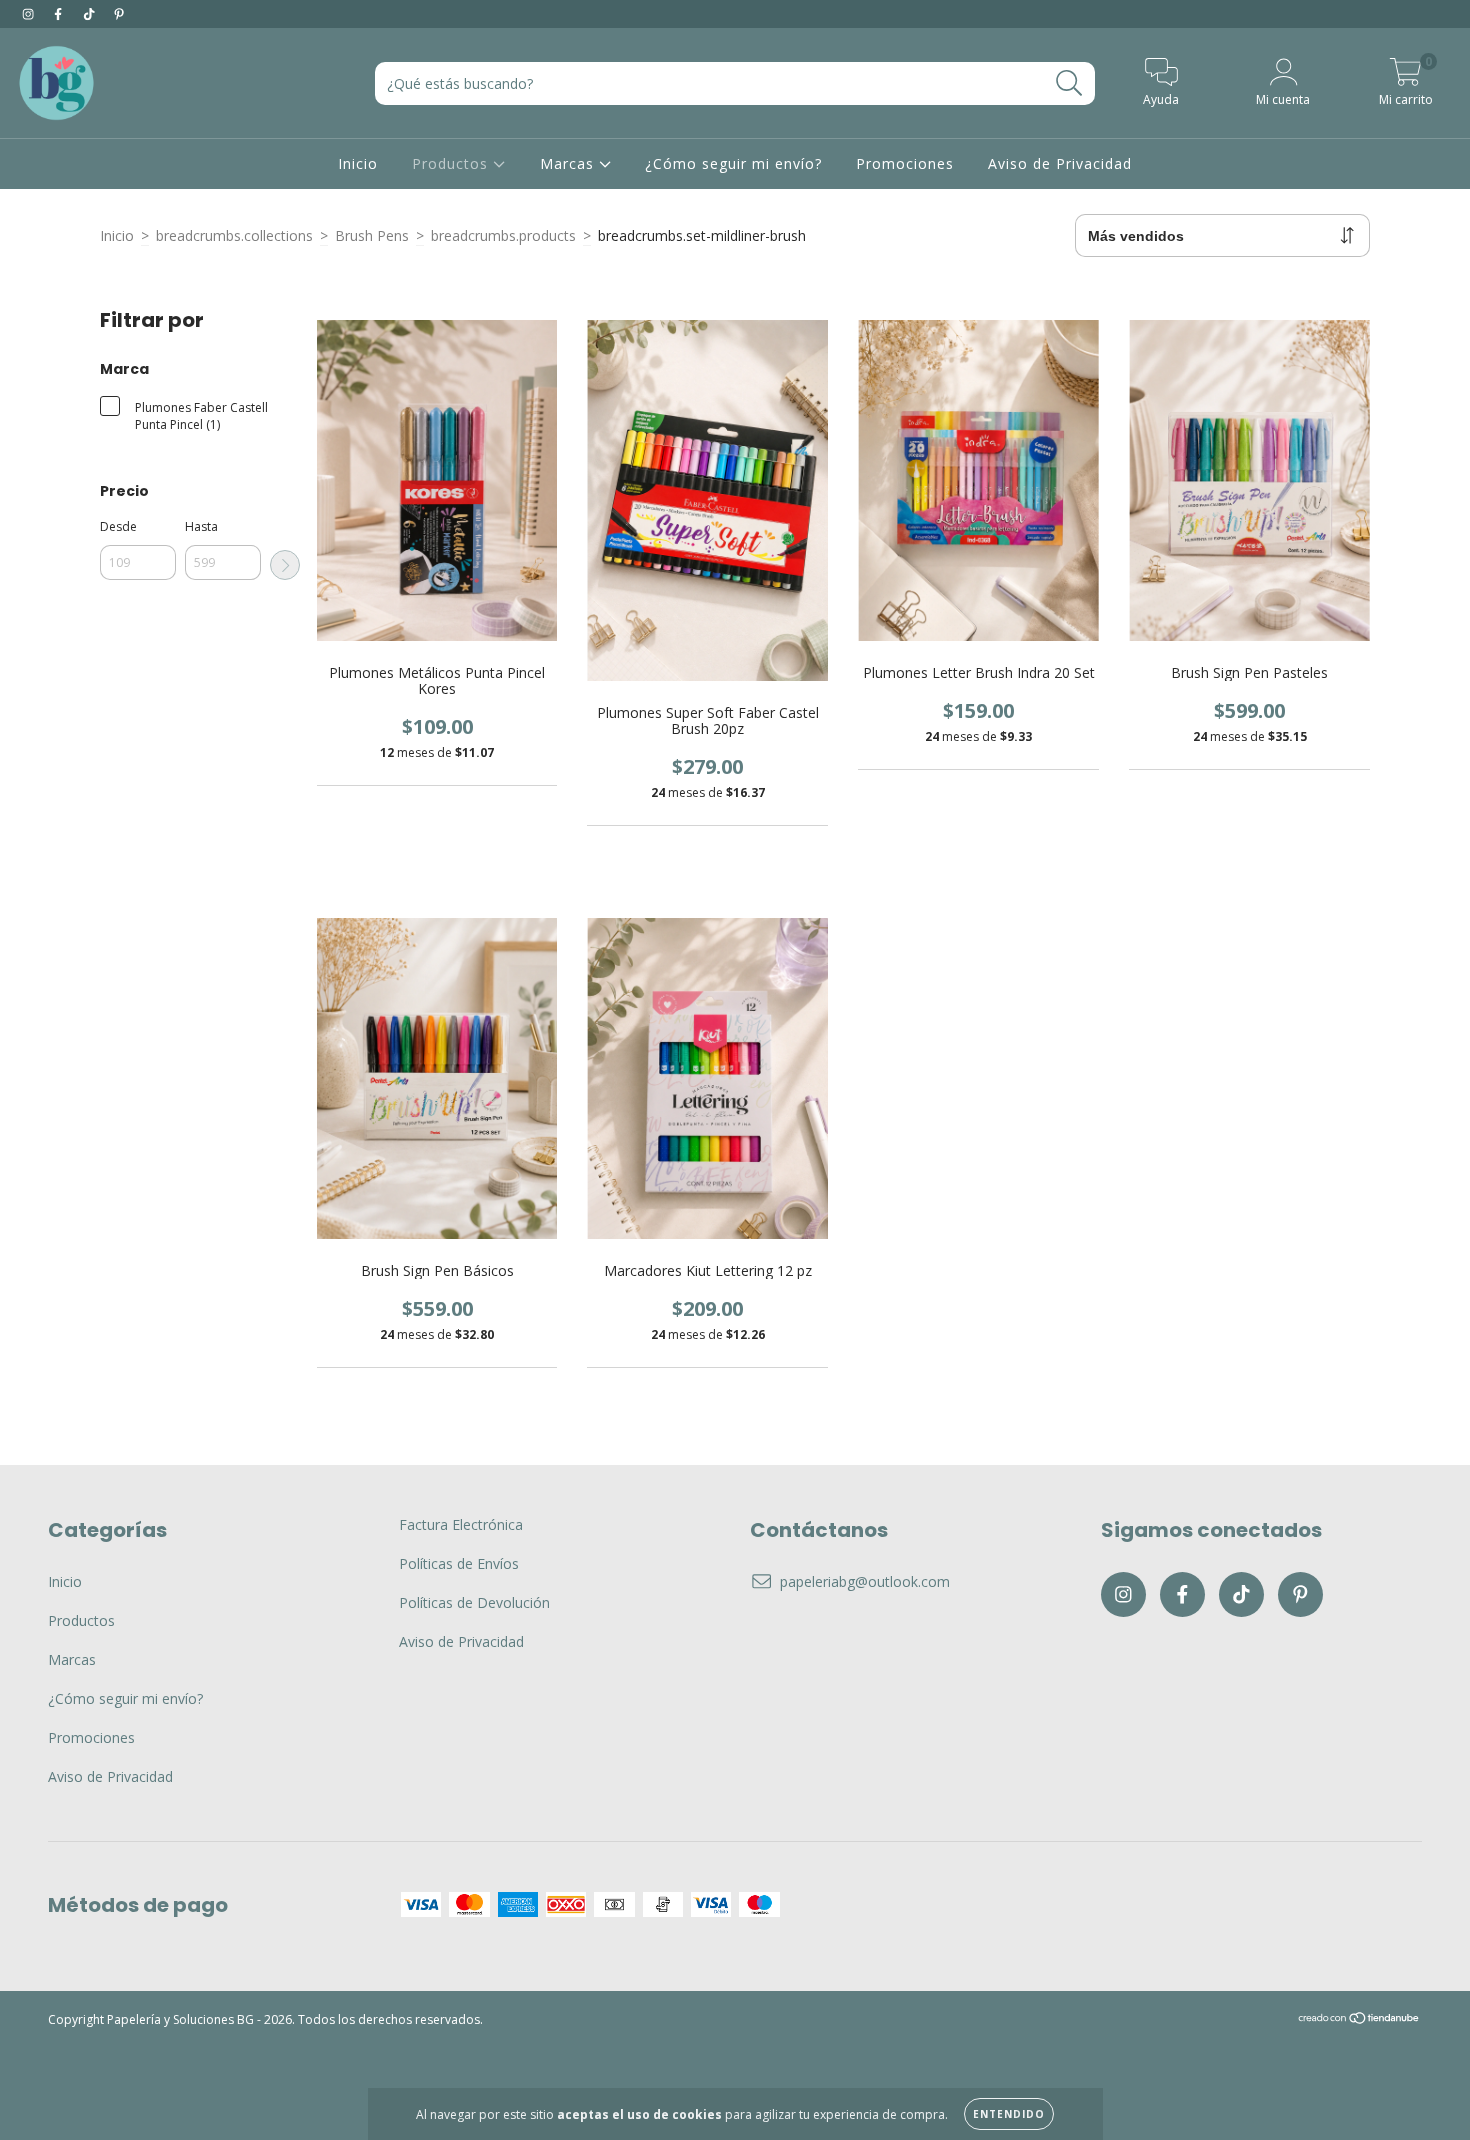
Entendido (1009, 2114)
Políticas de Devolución (474, 1602)
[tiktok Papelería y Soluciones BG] (91, 13)
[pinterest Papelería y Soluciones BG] (119, 13)
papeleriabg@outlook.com (865, 1581)
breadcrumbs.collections (234, 235)
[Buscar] (1069, 83)
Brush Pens (372, 235)
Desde (118, 526)
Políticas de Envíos (459, 1563)
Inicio (358, 163)
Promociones (905, 163)
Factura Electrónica (461, 1524)
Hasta (201, 526)
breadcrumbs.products (503, 235)
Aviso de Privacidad (1060, 163)
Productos (452, 163)
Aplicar (285, 565)
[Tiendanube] (1359, 2019)
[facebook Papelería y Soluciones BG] (60, 13)
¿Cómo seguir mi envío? (733, 163)
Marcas (569, 163)
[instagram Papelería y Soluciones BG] (30, 13)
